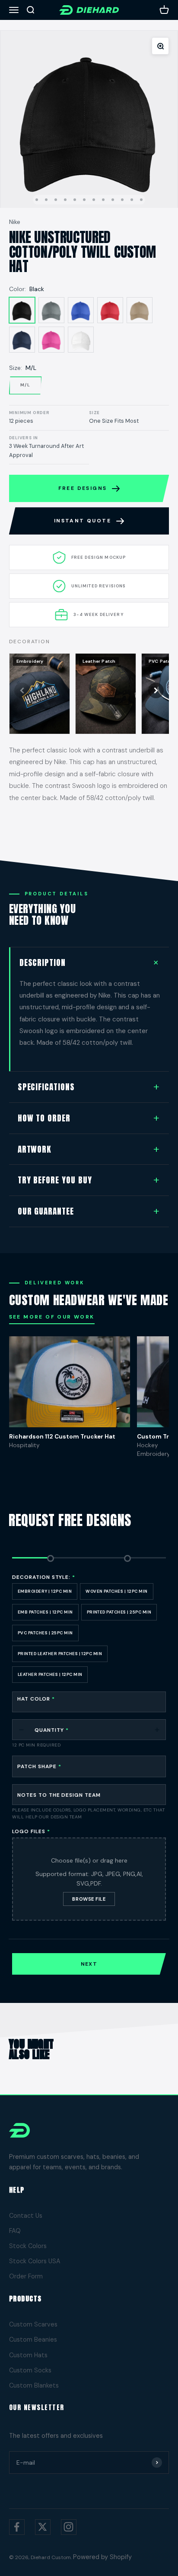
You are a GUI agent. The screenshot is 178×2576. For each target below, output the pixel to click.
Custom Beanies (33, 2339)
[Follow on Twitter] (43, 2527)
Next (89, 1964)
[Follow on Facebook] (17, 2527)
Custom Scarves (33, 2324)
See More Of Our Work (52, 1317)
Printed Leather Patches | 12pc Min (60, 1654)
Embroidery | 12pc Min (45, 1591)
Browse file (89, 1899)
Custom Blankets (34, 2385)
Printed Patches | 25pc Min (119, 1612)
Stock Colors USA (35, 2261)
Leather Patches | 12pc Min (50, 1674)
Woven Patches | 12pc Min (117, 1591)
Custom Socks (30, 2370)
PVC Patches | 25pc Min (45, 1633)
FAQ (15, 2231)
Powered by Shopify (102, 2557)
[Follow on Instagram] (69, 2527)
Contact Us (26, 2216)
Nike (15, 222)
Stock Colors (28, 2246)
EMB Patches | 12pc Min (45, 1612)
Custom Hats (28, 2355)
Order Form (26, 2276)
